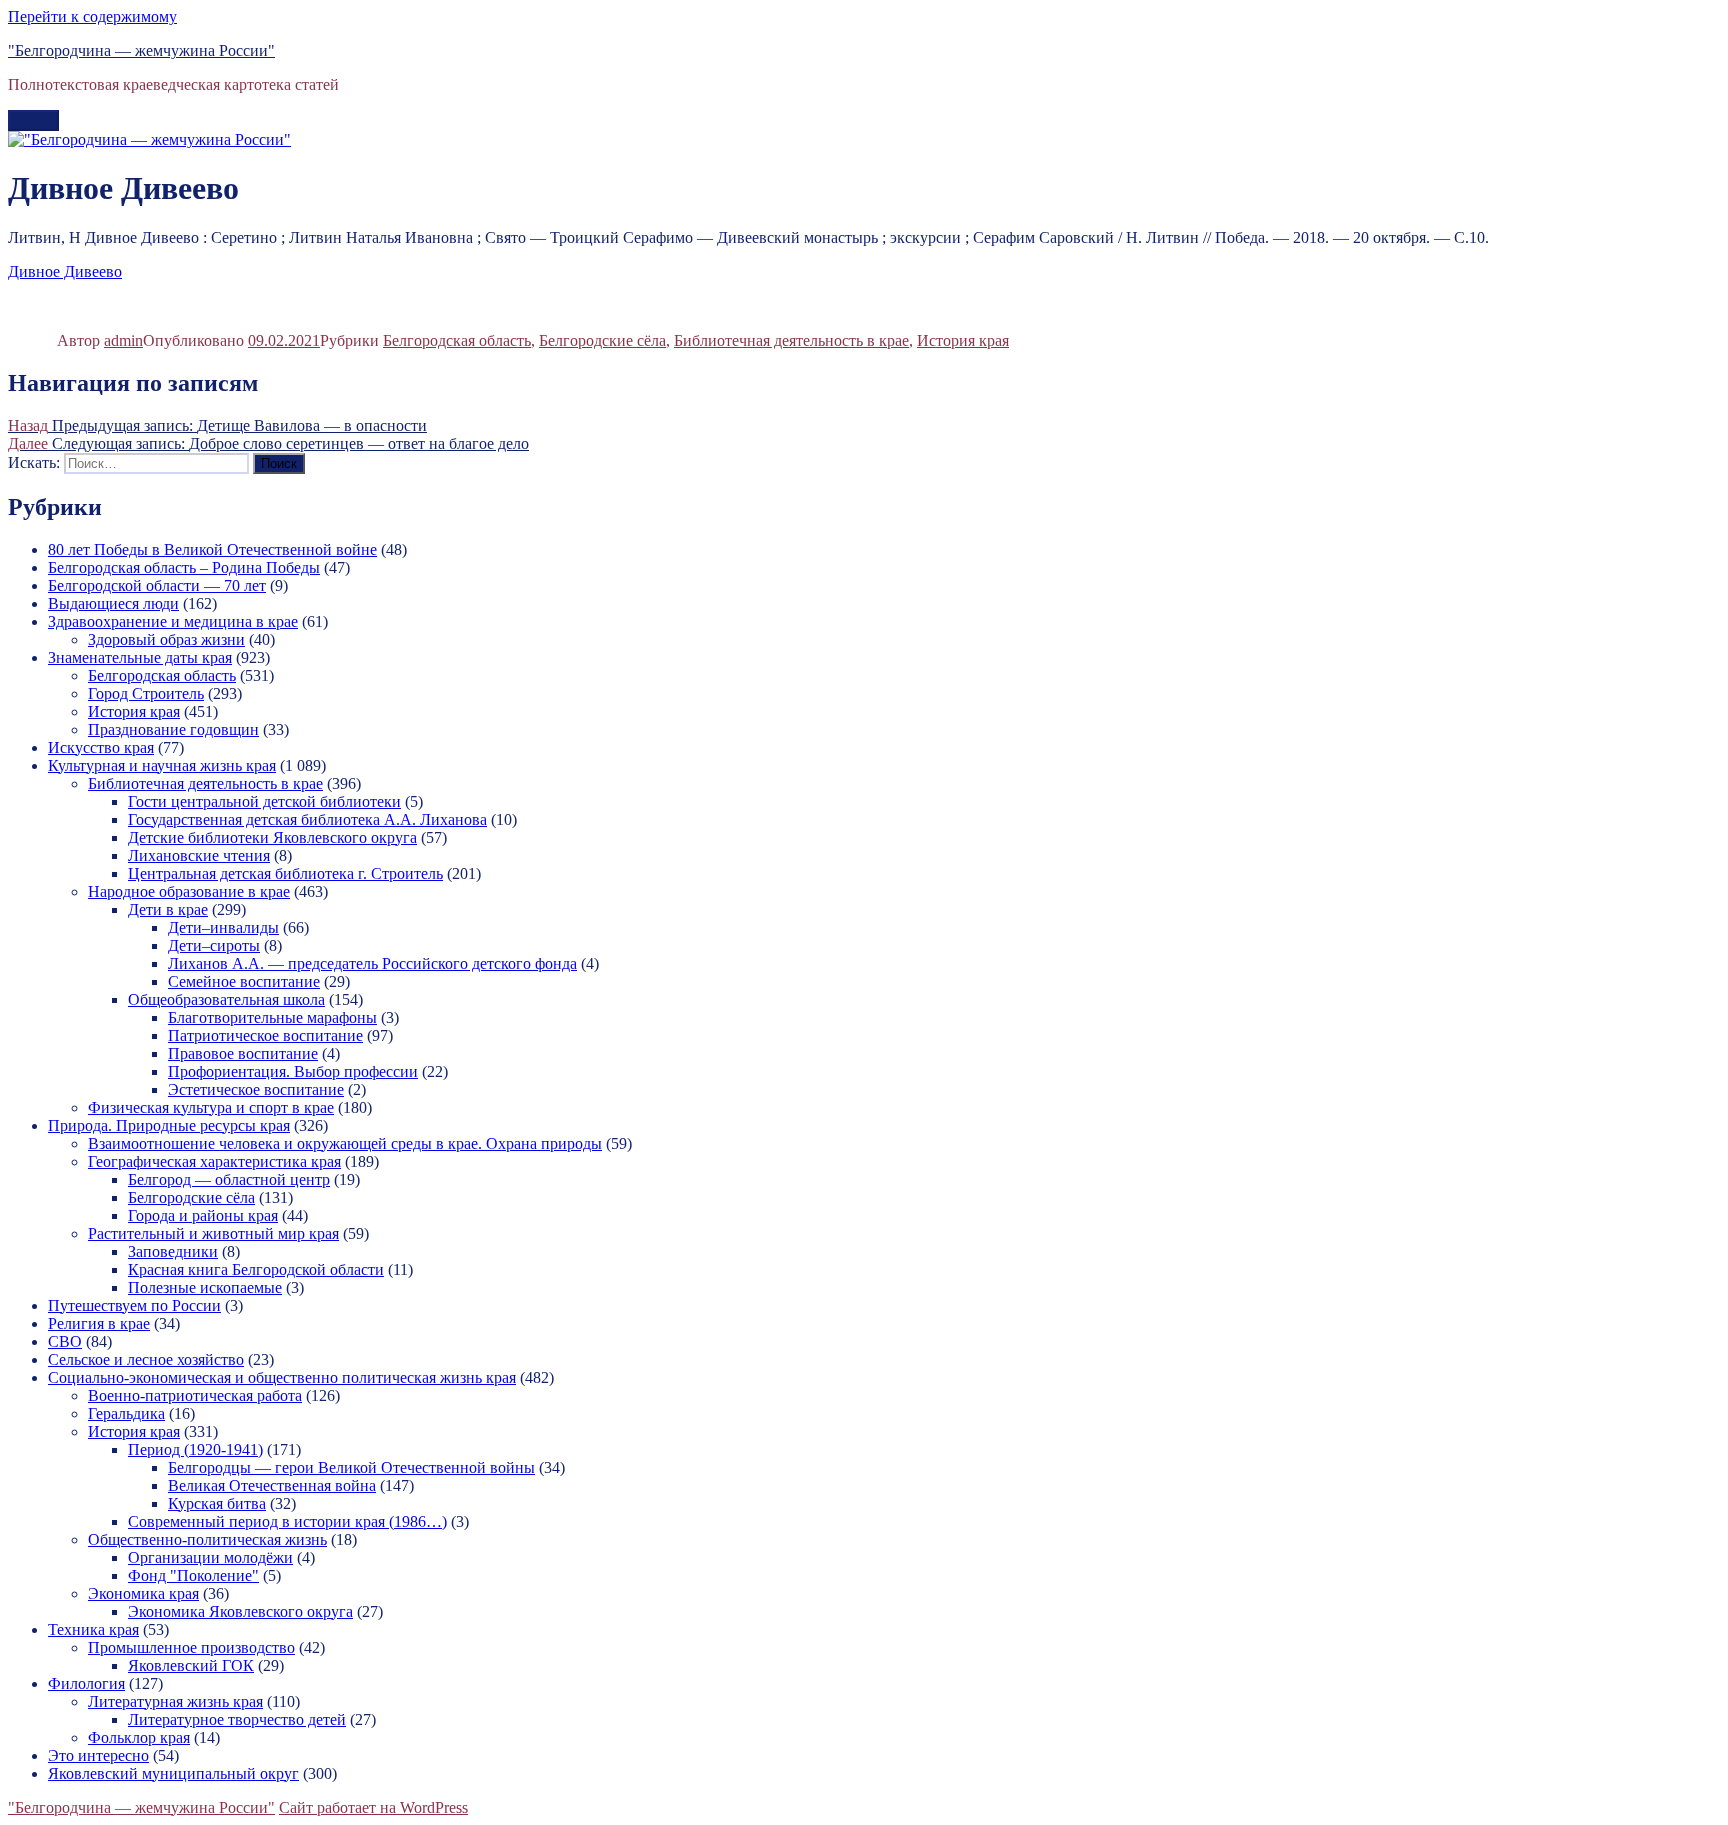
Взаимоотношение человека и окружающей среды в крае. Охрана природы (345, 1143)
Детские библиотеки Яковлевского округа (272, 837)
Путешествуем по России (134, 1305)
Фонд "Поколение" (193, 1575)
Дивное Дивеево (65, 271)
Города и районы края (203, 1215)
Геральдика (126, 1413)
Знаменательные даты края (140, 657)
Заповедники (173, 1251)
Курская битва (217, 1503)
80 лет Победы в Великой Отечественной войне (212, 549)
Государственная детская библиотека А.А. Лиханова (307, 819)
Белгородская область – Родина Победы (184, 567)
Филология (86, 1683)
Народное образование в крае (189, 891)
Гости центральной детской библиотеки (264, 801)
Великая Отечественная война (272, 1485)
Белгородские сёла (602, 340)
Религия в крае (99, 1323)
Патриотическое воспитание (265, 1035)
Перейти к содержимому (92, 16)
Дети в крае (168, 909)
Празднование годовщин (173, 729)
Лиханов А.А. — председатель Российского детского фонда (372, 963)
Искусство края (101, 747)
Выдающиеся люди (113, 603)
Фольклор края (139, 1737)
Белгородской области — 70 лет (157, 585)
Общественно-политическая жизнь (207, 1539)
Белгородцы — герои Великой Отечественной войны (351, 1467)
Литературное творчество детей (237, 1719)
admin (123, 340)
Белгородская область (457, 340)
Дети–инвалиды (223, 927)
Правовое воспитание (243, 1053)
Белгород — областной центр (229, 1179)
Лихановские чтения (199, 855)
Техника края (93, 1629)
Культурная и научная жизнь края (162, 765)
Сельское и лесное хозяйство (146, 1359)
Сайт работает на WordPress (373, 1807)
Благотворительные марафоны (272, 1017)
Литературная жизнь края (175, 1701)
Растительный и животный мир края (213, 1233)
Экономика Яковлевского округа (240, 1611)
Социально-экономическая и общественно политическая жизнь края (282, 1377)
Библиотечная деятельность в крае (791, 340)
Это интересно (98, 1755)
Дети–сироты (214, 945)
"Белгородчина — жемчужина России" (141, 50)
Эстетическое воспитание (256, 1089)
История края (963, 340)
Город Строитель (146, 693)
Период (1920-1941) (195, 1449)
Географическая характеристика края (214, 1161)
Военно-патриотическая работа (195, 1395)
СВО (65, 1341)
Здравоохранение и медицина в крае (173, 621)
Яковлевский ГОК (191, 1665)
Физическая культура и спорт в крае (211, 1107)
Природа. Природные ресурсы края (169, 1125)
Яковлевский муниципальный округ (173, 1773)
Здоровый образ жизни (166, 639)
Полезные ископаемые (205, 1287)
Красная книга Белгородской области (256, 1269)
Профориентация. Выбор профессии (293, 1071)
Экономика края (143, 1593)
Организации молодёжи (210, 1557)
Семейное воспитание (244, 981)
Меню (33, 120)
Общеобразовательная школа (226, 999)
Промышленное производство (191, 1647)
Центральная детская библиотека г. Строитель (285, 873)
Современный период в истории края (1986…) (287, 1521)
